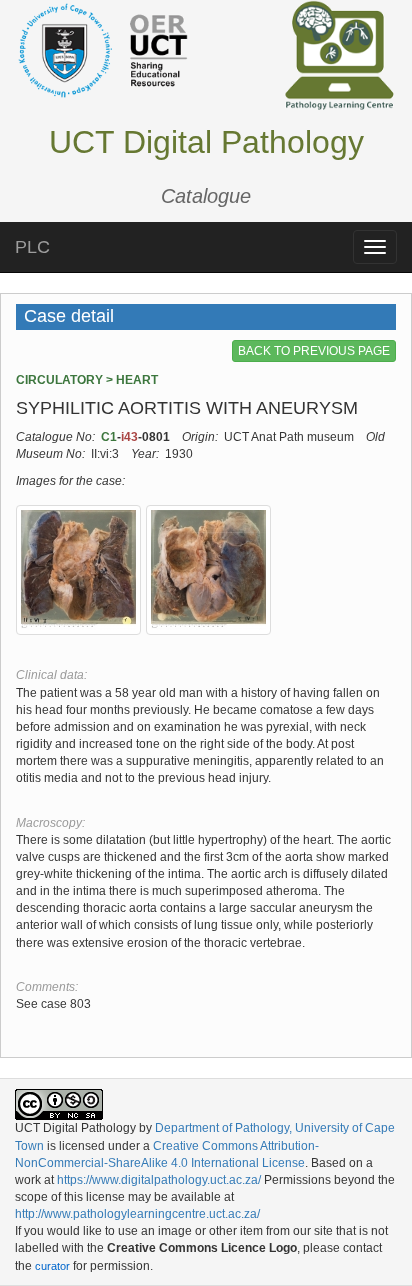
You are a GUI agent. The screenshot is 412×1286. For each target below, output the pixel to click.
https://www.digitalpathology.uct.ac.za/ (159, 1180)
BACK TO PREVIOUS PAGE (314, 351)
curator (52, 1266)
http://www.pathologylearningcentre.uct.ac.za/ (137, 1214)
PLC (32, 247)
